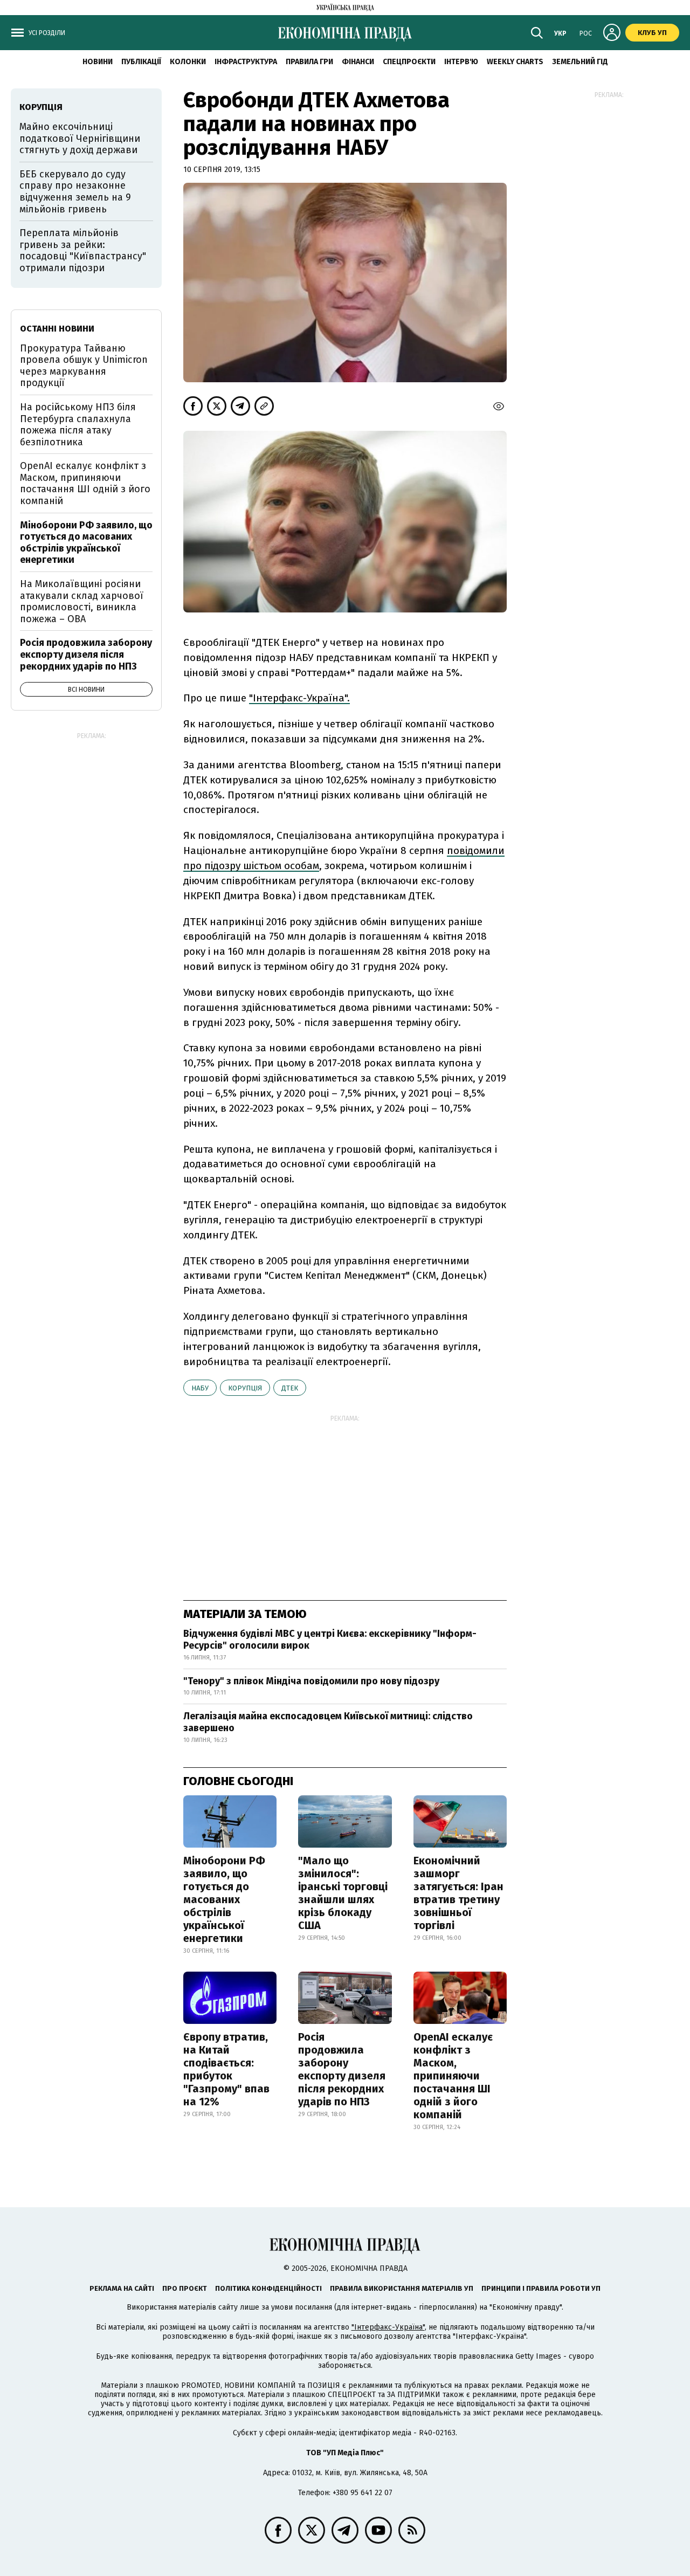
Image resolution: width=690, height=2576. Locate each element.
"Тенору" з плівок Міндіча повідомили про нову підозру (311, 1681)
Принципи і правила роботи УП (541, 2288)
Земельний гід (580, 62)
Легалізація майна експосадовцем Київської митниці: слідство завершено (328, 1722)
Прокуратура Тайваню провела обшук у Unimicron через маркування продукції (84, 366)
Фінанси (358, 62)
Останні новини (57, 329)
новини (98, 62)
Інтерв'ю (461, 62)
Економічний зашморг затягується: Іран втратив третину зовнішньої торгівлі (458, 1893)
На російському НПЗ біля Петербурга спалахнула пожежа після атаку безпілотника (78, 425)
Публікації (141, 62)
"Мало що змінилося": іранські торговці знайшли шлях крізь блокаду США (343, 1893)
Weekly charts (515, 62)
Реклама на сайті (122, 2288)
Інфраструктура (246, 62)
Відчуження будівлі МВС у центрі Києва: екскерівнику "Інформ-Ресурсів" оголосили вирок (330, 1640)
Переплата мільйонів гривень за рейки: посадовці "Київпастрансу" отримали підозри (83, 250)
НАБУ (200, 1388)
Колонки (188, 62)
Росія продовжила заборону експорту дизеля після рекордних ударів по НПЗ (342, 2069)
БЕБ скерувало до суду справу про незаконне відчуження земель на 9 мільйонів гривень (75, 192)
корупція (245, 1388)
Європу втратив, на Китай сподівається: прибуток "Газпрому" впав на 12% (226, 2069)
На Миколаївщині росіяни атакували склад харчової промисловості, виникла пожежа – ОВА (82, 601)
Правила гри (309, 62)
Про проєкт (185, 2288)
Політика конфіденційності (268, 2288)
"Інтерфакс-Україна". (299, 698)
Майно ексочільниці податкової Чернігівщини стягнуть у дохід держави (80, 138)
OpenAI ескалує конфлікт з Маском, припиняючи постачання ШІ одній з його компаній (453, 2076)
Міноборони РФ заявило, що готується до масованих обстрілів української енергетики (224, 1899)
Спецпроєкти (409, 62)
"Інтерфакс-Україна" (388, 2327)
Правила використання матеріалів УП (402, 2288)
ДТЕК (290, 1388)
